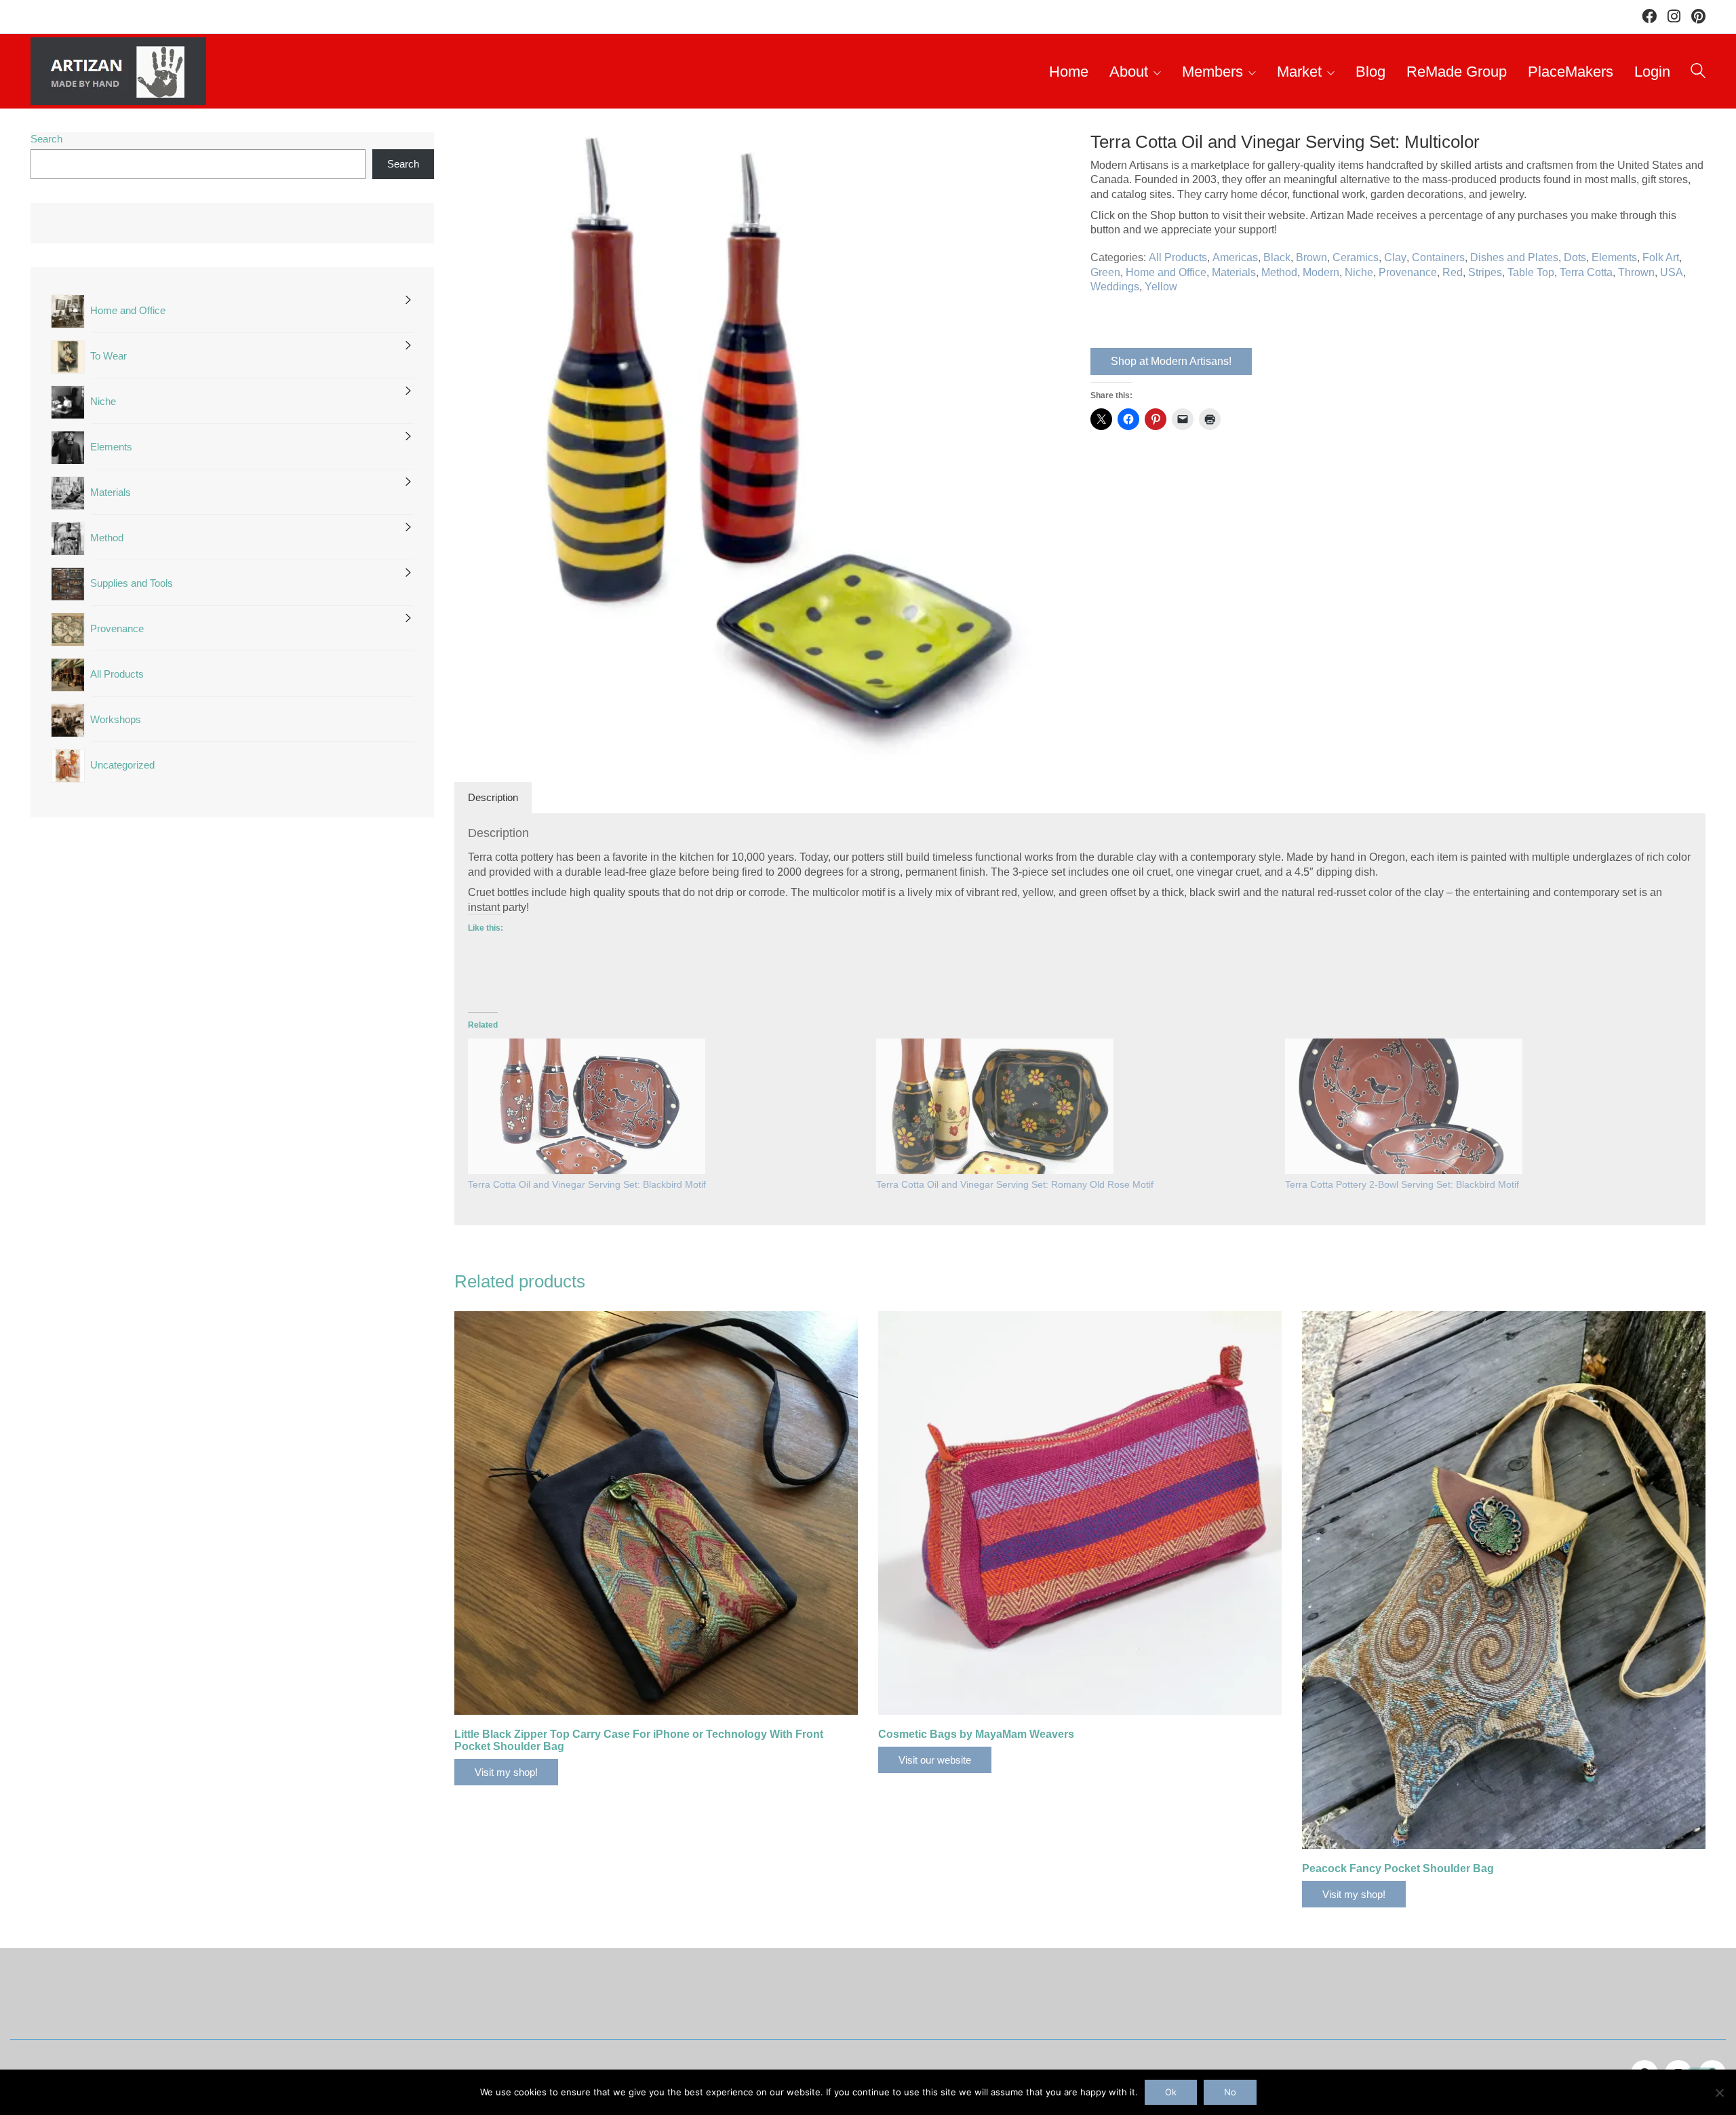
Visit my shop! (506, 1772)
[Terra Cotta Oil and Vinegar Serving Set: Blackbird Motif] (587, 1106)
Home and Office (1166, 272)
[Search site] (1698, 73)
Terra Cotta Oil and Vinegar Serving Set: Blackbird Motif (587, 1184)
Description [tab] (493, 797)
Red (1453, 272)
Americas (1235, 257)
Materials (1234, 272)
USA (1672, 272)
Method (1279, 272)
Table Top (1531, 272)
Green (1105, 272)
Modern (1321, 272)
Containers (1438, 257)
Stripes (1485, 272)
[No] (1719, 2093)
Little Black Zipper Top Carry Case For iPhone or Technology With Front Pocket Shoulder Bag (639, 1740)
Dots (1575, 257)
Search (46, 139)
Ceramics (1356, 257)
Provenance (1408, 272)
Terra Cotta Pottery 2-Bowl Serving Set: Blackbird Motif (1402, 1184)
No (1230, 2092)
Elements (1614, 257)
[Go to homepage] (118, 71)
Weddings (1115, 287)
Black (1277, 257)
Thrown (1636, 272)
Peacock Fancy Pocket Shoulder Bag (1398, 1868)
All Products (1178, 257)
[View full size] (472, 154)
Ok (1171, 2092)
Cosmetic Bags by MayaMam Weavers (976, 1734)
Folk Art (1661, 257)
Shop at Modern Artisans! (1171, 361)
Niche (1359, 272)
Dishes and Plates (1514, 257)
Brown (1311, 257)
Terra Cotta (1586, 272)
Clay (1395, 257)
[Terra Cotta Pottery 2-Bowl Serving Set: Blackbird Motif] (1404, 1106)
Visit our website (935, 1760)
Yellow (1161, 287)
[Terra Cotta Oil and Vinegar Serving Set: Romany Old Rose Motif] (995, 1106)
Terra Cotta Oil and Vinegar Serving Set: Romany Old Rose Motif (1015, 1184)
